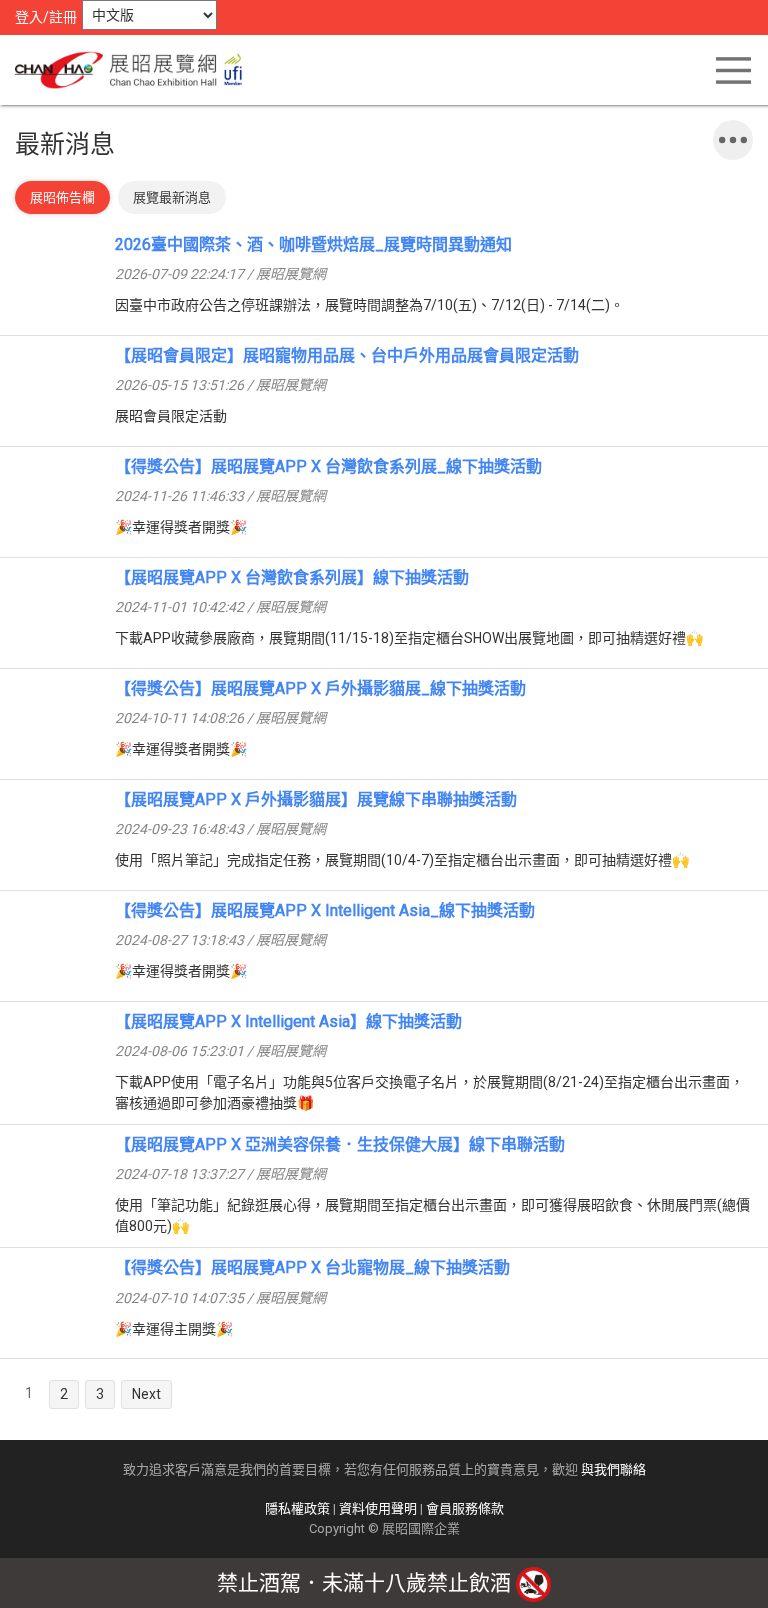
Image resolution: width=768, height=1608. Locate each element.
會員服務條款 (465, 1508)
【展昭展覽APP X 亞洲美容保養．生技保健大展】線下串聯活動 (340, 1144)
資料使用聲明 (378, 1508)
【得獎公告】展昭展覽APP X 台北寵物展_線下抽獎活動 (312, 1267)
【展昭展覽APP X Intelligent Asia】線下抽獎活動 (288, 1021)
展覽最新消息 (172, 197)
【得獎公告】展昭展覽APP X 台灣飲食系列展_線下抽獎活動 (328, 466)
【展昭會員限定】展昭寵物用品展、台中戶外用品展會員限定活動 (347, 355)
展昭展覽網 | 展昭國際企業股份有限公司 (135, 70)
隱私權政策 (297, 1508)
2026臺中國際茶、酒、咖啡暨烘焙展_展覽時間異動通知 (313, 244)
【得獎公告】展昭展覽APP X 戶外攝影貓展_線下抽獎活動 (320, 688)
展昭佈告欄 (62, 197)
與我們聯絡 (613, 1469)
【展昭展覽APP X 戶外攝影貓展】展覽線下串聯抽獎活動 (316, 799)
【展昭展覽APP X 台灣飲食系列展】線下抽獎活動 (292, 577)
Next (146, 1394)
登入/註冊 (46, 17)
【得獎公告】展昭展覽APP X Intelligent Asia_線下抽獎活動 (325, 910)
